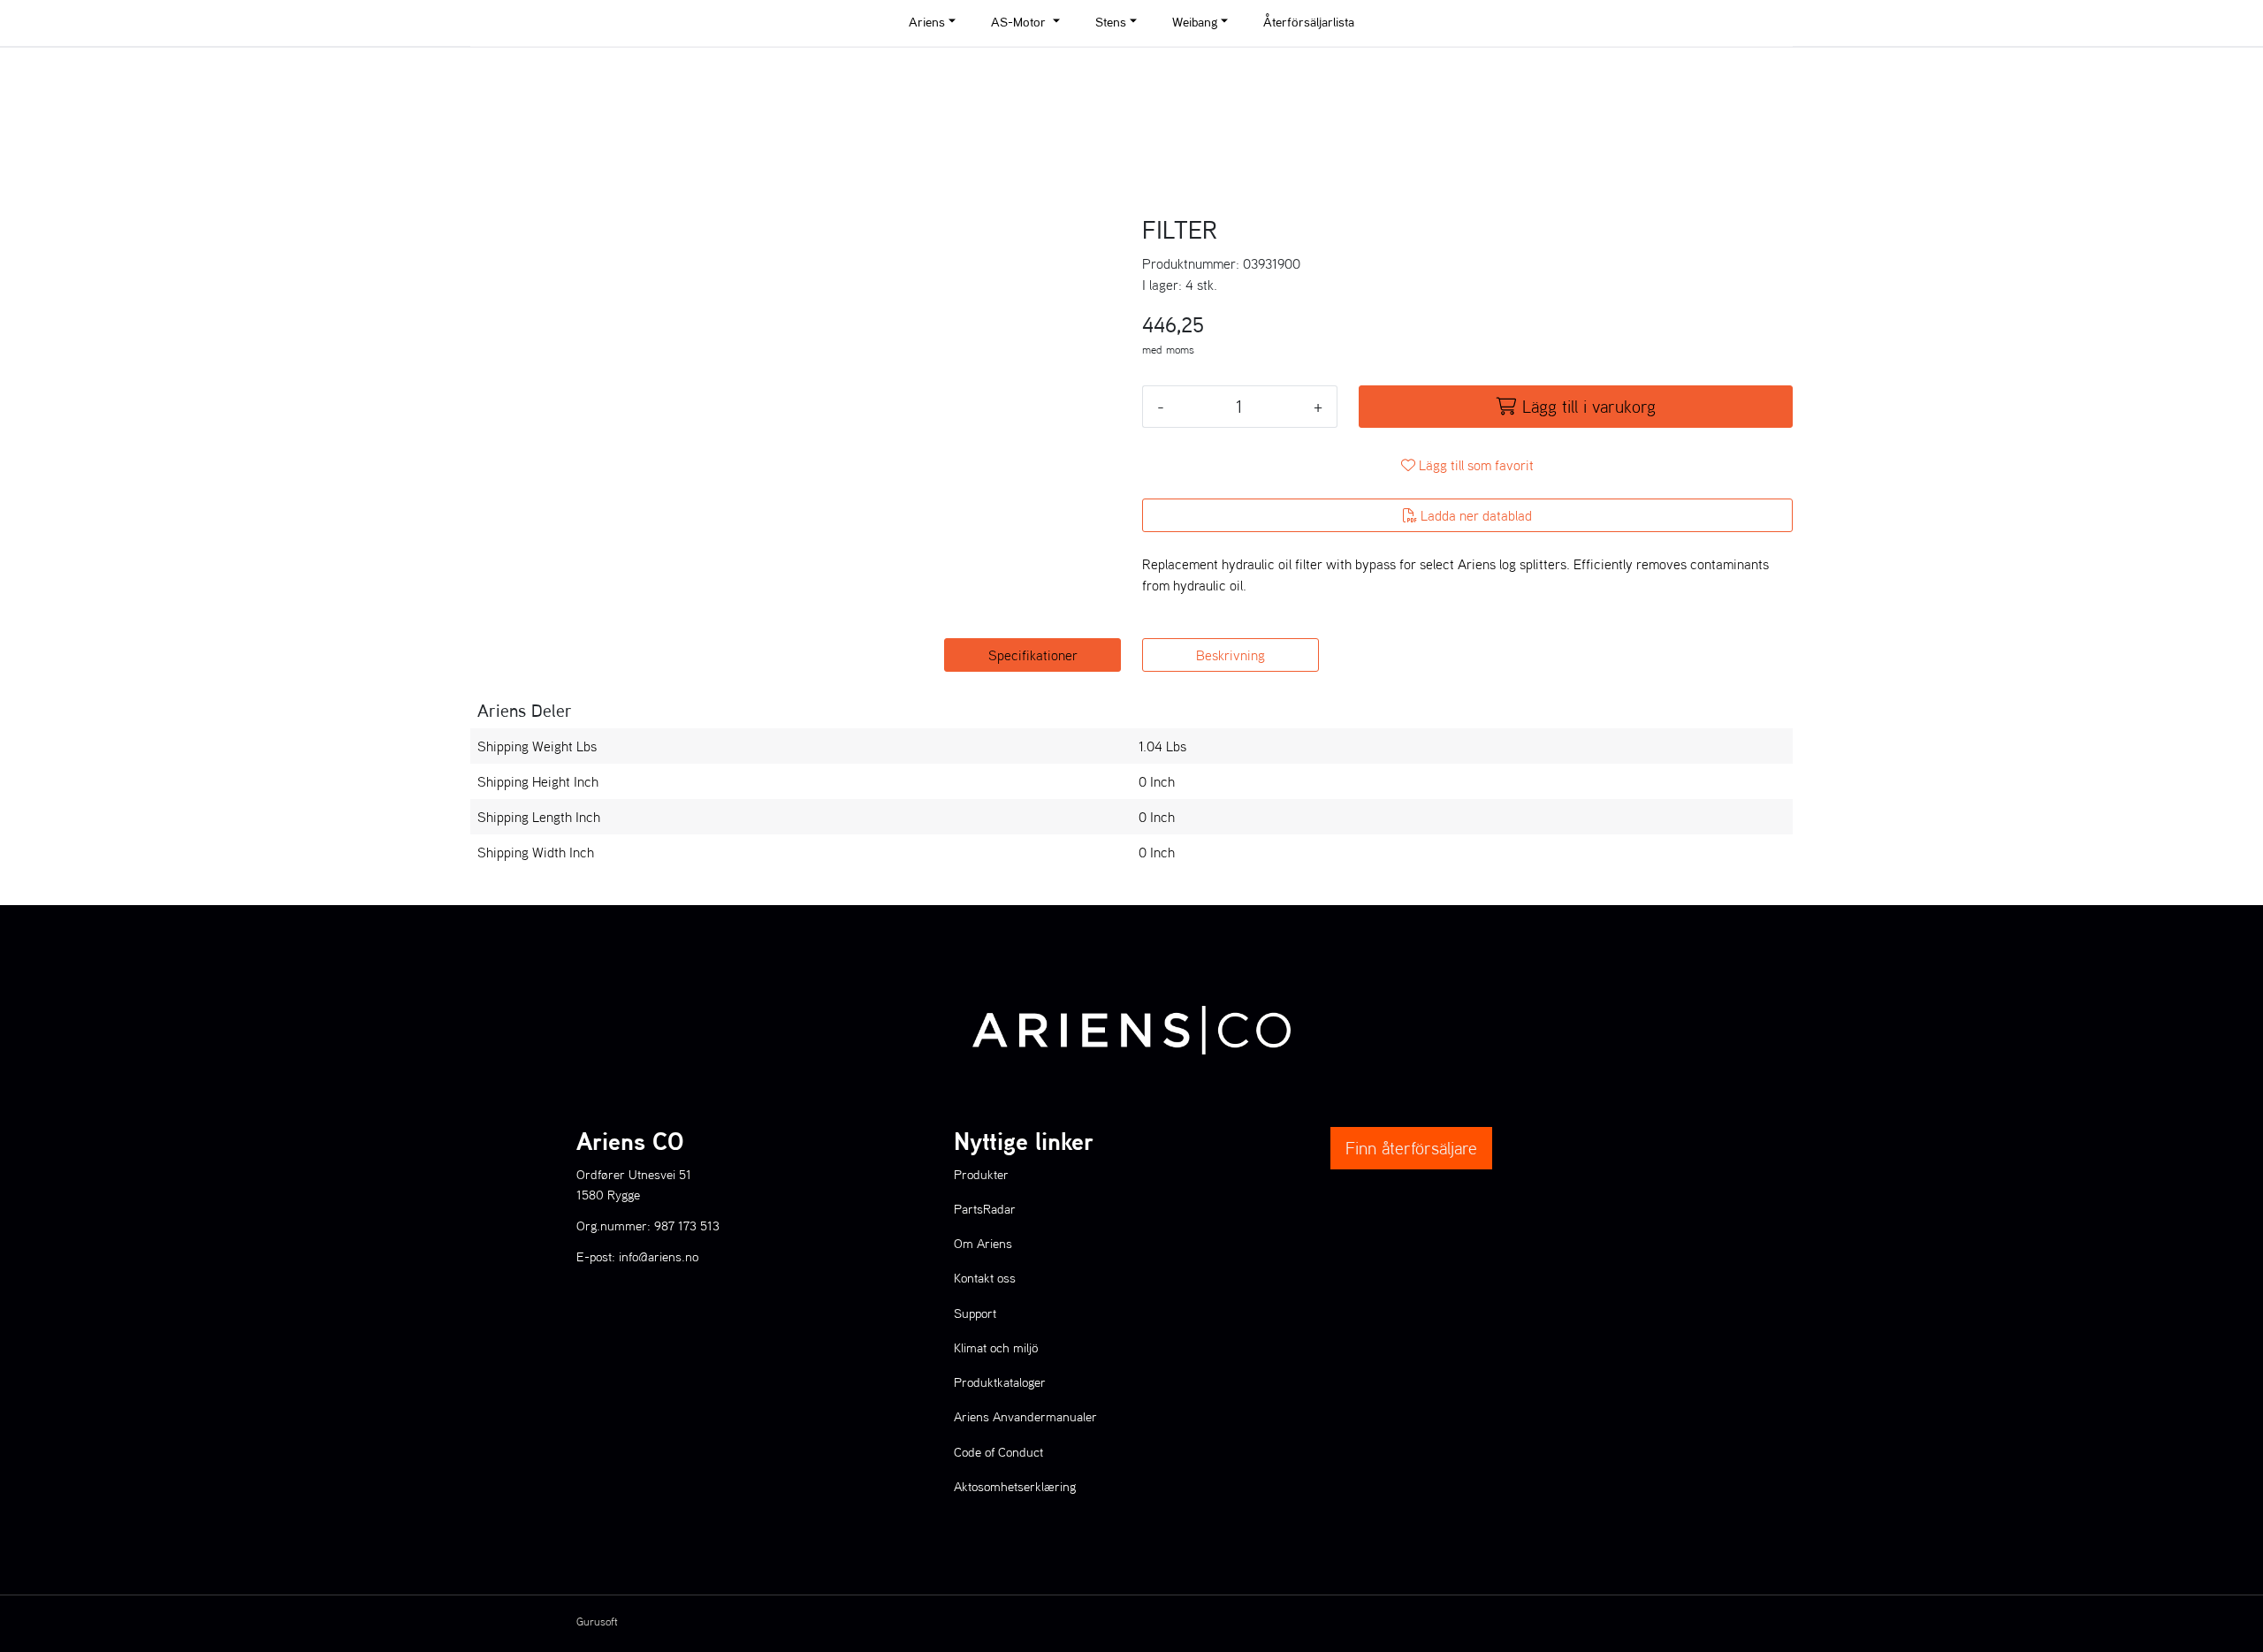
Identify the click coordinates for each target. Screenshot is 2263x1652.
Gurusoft (597, 1622)
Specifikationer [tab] (1033, 655)
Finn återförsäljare (1411, 1148)
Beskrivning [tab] (1231, 655)
